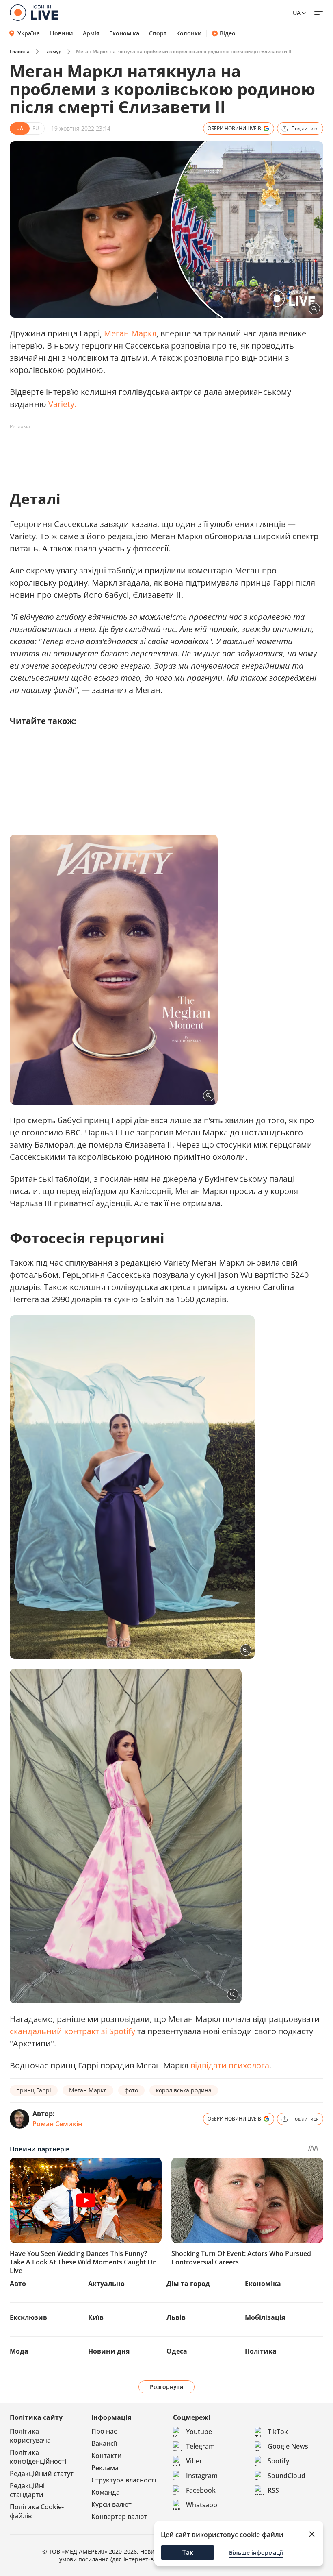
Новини (62, 33)
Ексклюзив (28, 2317)
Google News (288, 2446)
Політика (261, 2351)
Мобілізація (265, 2317)
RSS (273, 2490)
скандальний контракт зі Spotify (72, 2031)
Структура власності (124, 2480)
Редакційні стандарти (27, 2490)
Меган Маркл (130, 333)
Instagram (202, 2476)
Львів (176, 2317)
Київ (96, 2317)
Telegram (200, 2446)
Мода (19, 2351)
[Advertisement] (158, 451)
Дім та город (188, 2284)
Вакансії (104, 2443)
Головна (20, 51)
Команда (106, 2492)
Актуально (106, 2284)
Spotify (278, 2461)
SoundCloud (287, 2476)
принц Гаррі (34, 2090)
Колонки (189, 33)
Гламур (53, 51)
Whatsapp (202, 2505)
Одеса (177, 2351)
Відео (228, 33)
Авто (18, 2284)
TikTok (278, 2432)
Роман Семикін (57, 2124)
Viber (194, 2461)
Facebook (201, 2490)
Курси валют (111, 2504)
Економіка (124, 33)
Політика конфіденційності (38, 2457)
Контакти (107, 2456)
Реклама (105, 2468)
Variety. (62, 404)
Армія (91, 33)
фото (131, 2090)
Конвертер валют (119, 2517)
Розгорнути (167, 2387)
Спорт (158, 33)
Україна (29, 33)
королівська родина (184, 2090)
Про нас (104, 2431)
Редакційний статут (42, 2474)
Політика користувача (30, 2436)
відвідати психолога (230, 2065)
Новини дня (109, 2351)
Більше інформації (256, 2553)
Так (188, 2552)
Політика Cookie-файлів (37, 2511)
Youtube (199, 2432)
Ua (297, 13)
